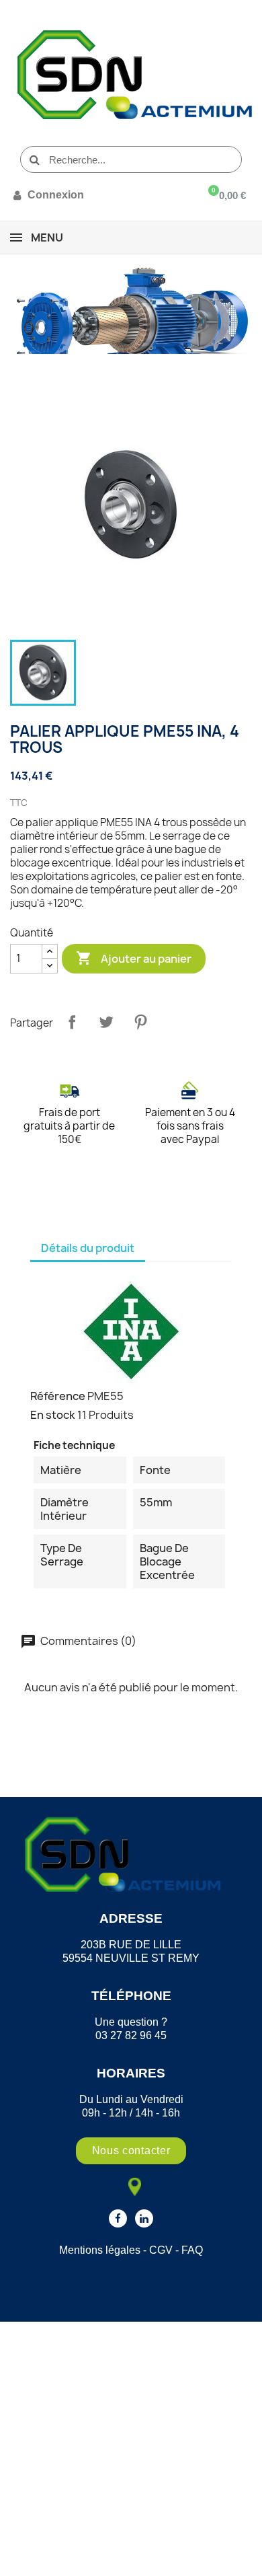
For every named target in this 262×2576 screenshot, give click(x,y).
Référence (58, 1396)
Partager (72, 1022)
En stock (53, 1415)
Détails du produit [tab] (88, 1248)
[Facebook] (118, 2218)
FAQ (192, 2250)
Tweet (106, 1022)
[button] (131, 2151)
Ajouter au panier (134, 958)
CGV (161, 2250)
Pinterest (140, 1022)
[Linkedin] (144, 2218)
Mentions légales (100, 2250)
